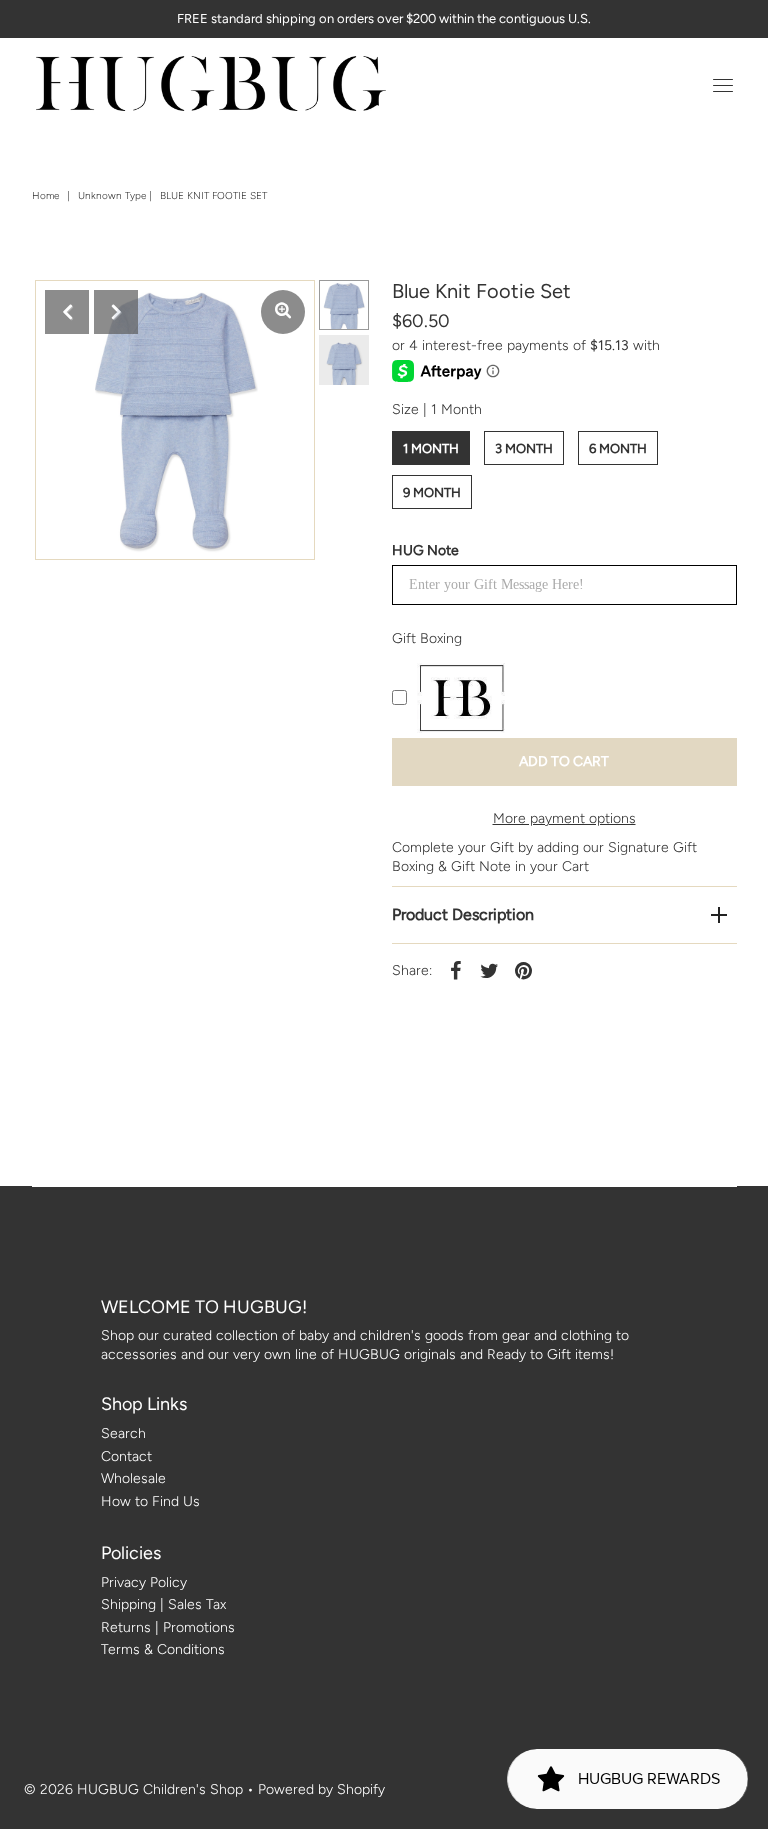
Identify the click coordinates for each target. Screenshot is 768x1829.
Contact (126, 1456)
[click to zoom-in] (283, 312)
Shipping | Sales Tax (163, 1604)
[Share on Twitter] (490, 971)
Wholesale (133, 1478)
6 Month (618, 448)
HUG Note (425, 550)
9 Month (432, 492)
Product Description (463, 914)
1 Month (431, 448)
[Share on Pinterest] (524, 971)
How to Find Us (150, 1501)
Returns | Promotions (168, 1627)
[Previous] (67, 312)
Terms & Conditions (163, 1649)
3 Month (524, 448)
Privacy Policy (144, 1582)
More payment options (564, 818)
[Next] (116, 312)
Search (123, 1433)
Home (45, 195)
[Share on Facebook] (456, 971)
